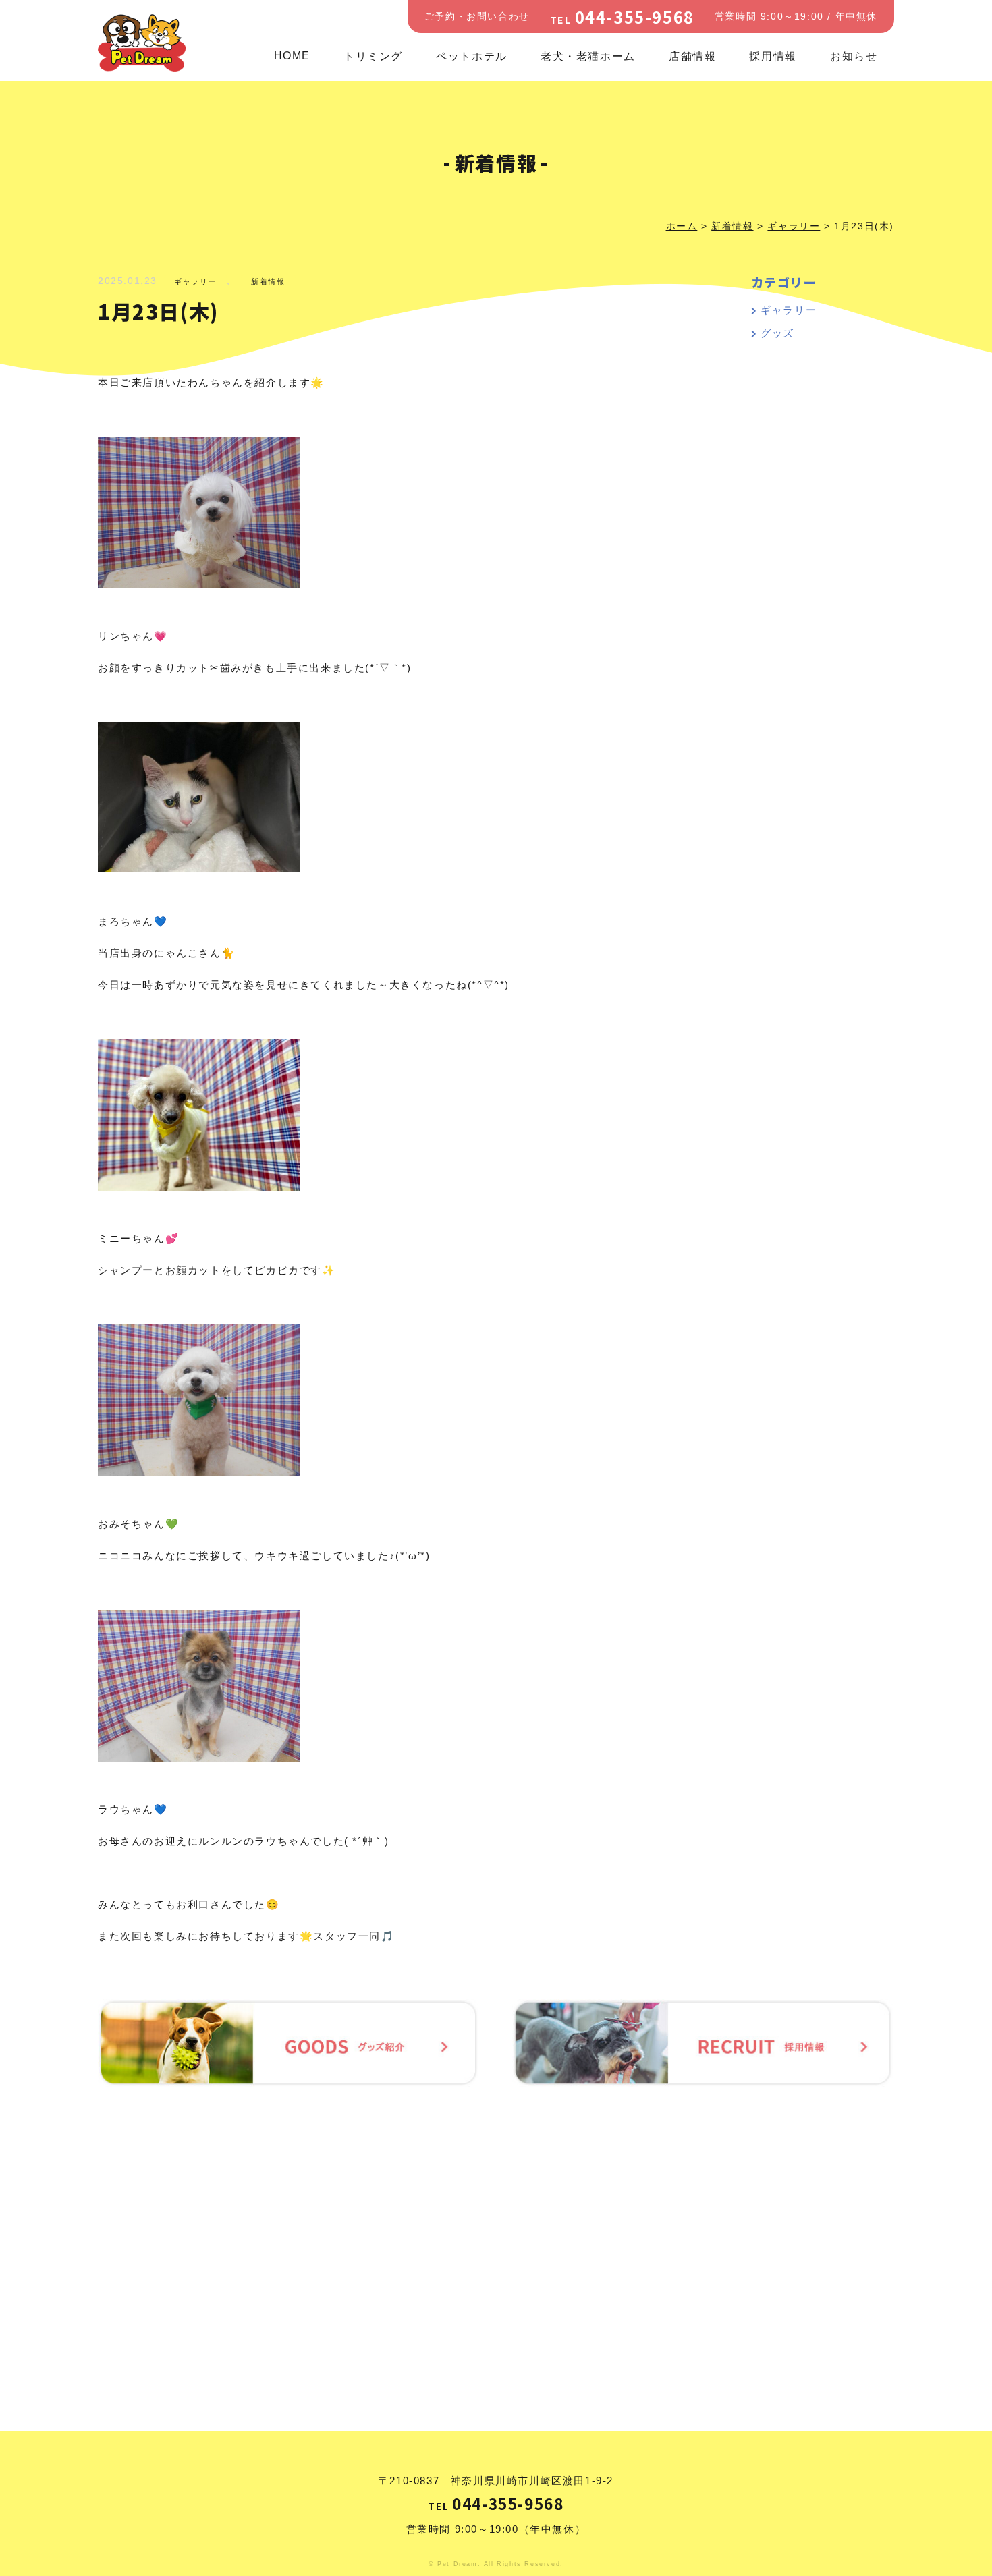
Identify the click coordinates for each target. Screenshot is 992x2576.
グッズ (777, 333)
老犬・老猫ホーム (588, 56)
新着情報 (268, 281)
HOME (292, 56)
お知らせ (854, 56)
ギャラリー (195, 281)
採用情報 (773, 56)
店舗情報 (692, 56)
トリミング (373, 56)
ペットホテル (472, 56)
